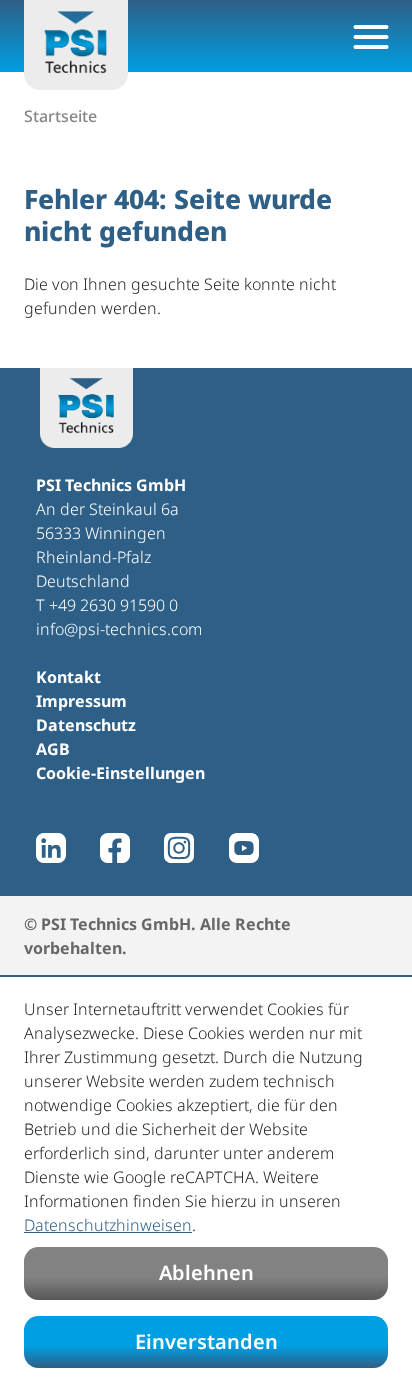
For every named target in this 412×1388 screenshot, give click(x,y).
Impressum (81, 701)
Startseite (60, 116)
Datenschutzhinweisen (108, 1225)
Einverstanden (206, 1341)
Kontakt (68, 677)
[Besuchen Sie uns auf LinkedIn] (51, 848)
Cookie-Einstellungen (120, 773)
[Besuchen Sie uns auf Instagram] (179, 848)
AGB (53, 749)
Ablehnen (206, 1272)
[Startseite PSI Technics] (76, 45)
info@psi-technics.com (119, 629)
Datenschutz (86, 725)
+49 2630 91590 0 (113, 605)
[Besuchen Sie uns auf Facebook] (115, 848)
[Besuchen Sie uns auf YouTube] (244, 848)
